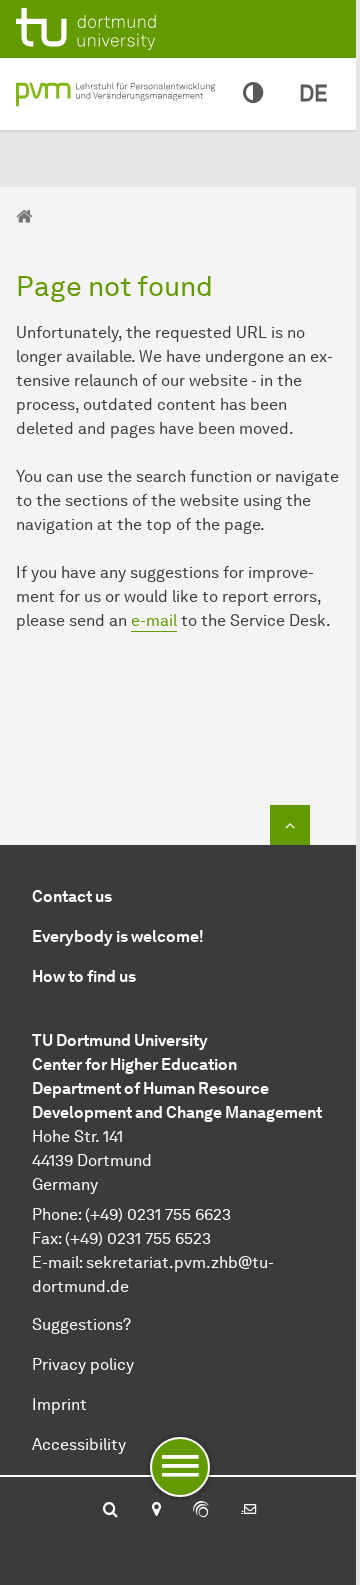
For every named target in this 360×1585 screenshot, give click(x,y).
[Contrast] (253, 94)
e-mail (154, 620)
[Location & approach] (155, 1511)
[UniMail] (249, 1511)
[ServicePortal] (201, 1511)
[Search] (110, 1511)
